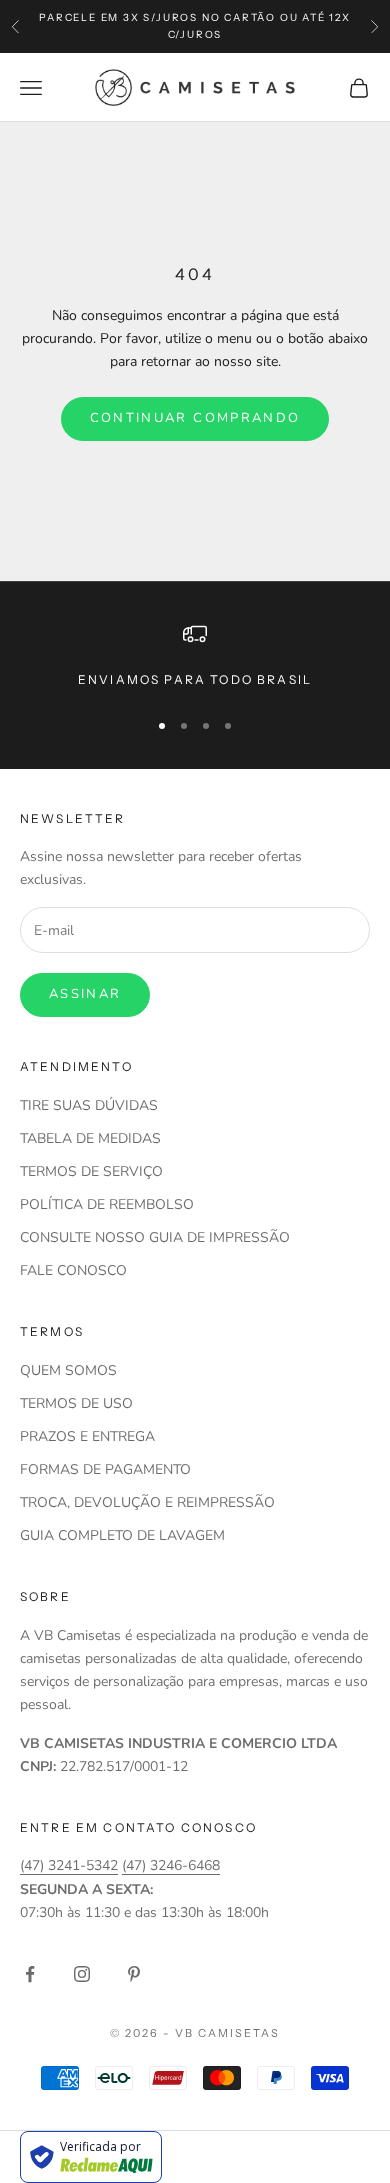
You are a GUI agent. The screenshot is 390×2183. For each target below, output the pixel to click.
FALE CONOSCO (73, 1270)
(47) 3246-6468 (171, 1865)
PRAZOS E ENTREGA (87, 1436)
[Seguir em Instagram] (82, 1974)
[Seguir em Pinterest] (134, 1974)
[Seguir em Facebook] (30, 1974)
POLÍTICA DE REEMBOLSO (107, 1204)
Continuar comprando (195, 418)
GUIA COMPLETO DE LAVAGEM (122, 1535)
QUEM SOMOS (68, 1370)
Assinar (85, 994)
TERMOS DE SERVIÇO (91, 1171)
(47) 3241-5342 (69, 1865)
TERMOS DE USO (76, 1403)
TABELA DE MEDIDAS (90, 1138)
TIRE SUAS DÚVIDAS (89, 1105)
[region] (195, 656)
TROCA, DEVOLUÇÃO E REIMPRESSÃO (147, 1502)
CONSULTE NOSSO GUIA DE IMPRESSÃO (155, 1237)
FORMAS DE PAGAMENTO (105, 1469)
